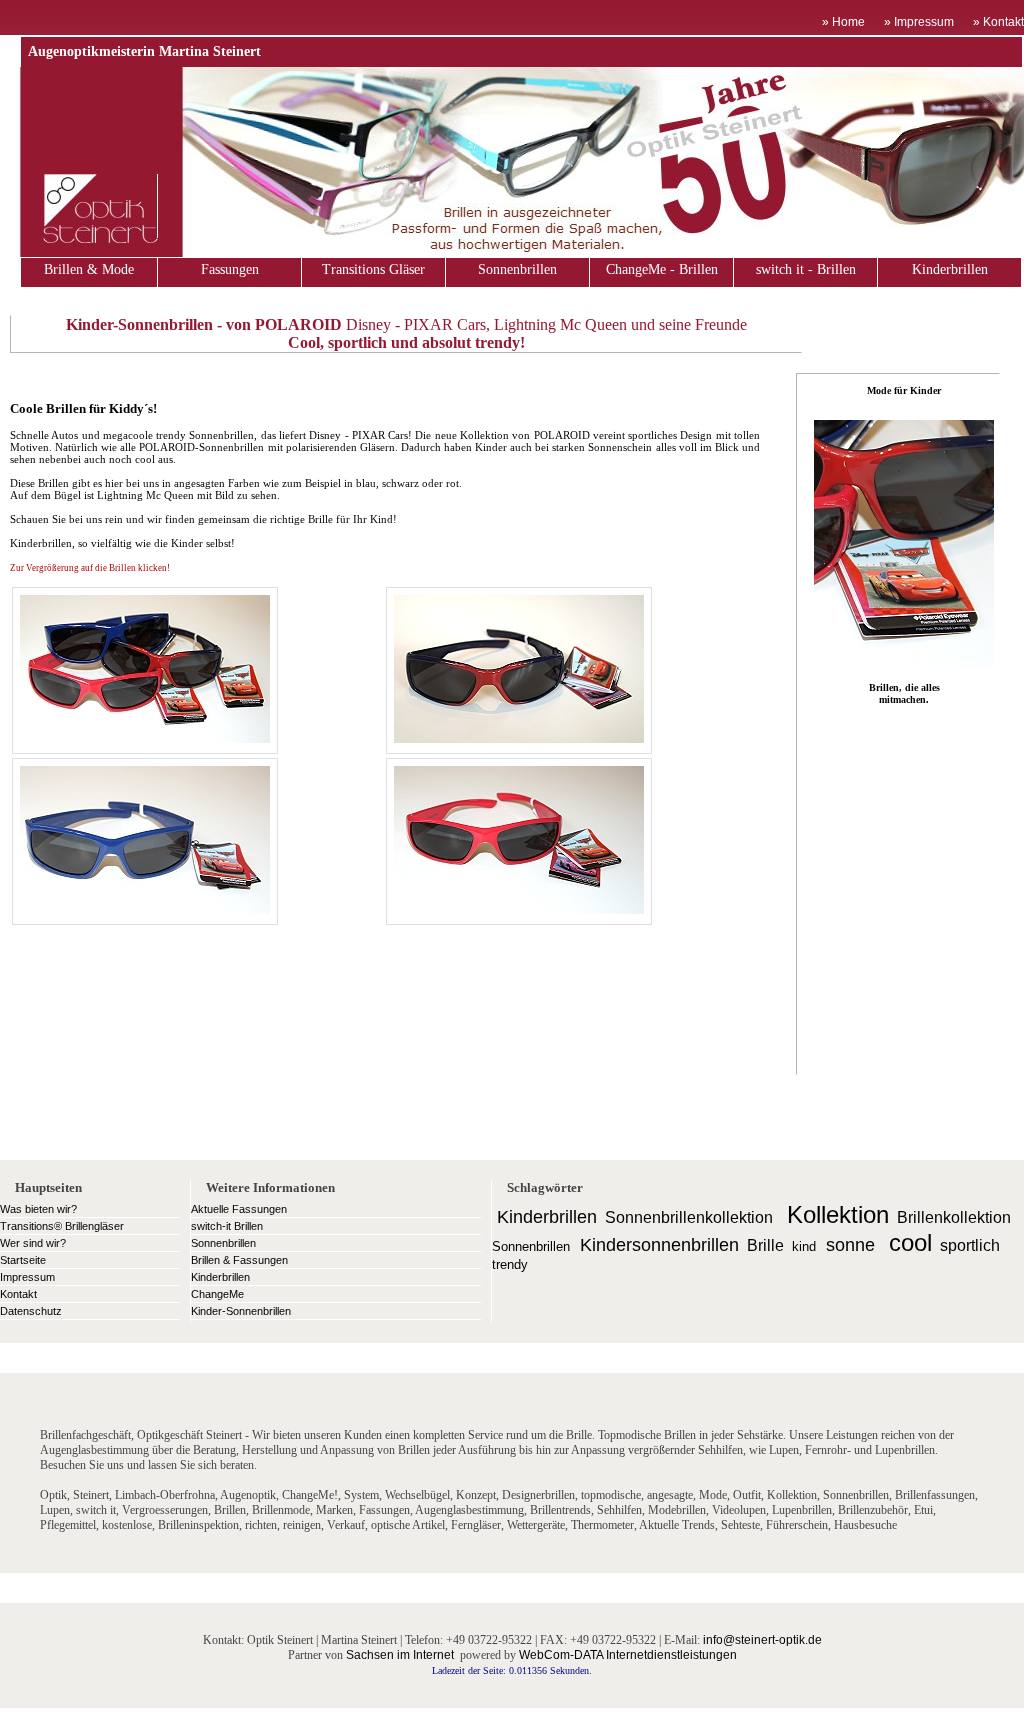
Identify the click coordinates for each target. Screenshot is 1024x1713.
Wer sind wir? (33, 1243)
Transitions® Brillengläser (62, 1226)
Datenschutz (31, 1311)
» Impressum (919, 22)
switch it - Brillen (806, 269)
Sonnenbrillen (517, 269)
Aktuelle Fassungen (239, 1209)
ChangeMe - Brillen (662, 269)
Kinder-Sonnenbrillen (241, 1311)
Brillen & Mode (89, 269)
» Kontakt (998, 22)
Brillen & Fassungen (239, 1260)
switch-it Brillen (227, 1226)
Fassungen (230, 269)
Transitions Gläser (373, 269)
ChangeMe (217, 1294)
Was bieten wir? (38, 1209)
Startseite (23, 1260)
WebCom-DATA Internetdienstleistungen (628, 1655)
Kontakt (18, 1294)
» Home (843, 22)
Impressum (27, 1277)
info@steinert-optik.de (762, 1640)
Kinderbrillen (950, 269)
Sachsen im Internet (400, 1655)
